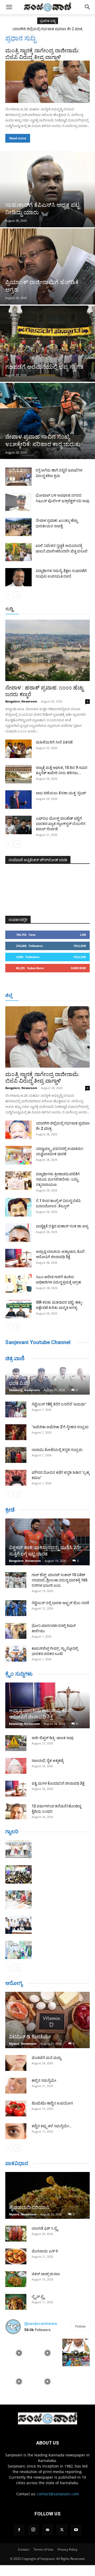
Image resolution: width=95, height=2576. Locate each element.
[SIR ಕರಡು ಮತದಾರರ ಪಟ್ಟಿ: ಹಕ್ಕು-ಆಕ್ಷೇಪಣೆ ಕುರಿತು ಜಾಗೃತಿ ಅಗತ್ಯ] (18, 1309)
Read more (18, 138)
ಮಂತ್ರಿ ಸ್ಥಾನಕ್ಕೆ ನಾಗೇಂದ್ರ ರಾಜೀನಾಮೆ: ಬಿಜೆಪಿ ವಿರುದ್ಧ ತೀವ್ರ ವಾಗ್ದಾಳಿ (42, 54)
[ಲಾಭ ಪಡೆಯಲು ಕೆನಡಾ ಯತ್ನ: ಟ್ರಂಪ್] (18, 800)
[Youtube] (76, 2530)
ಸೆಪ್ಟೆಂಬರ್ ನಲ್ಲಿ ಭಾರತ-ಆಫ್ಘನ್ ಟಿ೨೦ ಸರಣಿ (60, 1603)
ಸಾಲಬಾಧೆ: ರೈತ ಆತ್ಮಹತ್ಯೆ (48, 1761)
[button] (9, 7)
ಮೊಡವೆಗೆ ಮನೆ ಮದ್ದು (46, 2058)
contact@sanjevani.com (58, 2494)
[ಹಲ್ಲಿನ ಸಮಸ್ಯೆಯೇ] (16, 2086)
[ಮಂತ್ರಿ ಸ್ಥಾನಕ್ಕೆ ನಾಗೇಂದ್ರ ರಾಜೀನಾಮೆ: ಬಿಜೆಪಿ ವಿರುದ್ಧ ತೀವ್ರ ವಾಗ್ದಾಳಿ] (47, 82)
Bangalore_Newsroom (21, 701)
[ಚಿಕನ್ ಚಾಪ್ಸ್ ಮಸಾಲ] (16, 2279)
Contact (24, 2549)
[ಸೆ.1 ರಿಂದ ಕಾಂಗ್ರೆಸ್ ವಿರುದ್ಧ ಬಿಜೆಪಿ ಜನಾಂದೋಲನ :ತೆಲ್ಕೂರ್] (18, 1207)
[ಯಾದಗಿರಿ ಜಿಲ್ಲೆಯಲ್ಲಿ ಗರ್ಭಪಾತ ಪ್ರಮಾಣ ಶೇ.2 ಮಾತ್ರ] (18, 1130)
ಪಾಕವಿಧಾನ (17, 2163)
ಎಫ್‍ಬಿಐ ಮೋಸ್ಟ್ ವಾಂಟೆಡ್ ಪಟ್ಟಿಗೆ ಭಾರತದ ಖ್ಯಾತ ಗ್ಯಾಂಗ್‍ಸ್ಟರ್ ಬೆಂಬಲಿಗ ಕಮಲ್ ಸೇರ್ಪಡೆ (61, 824)
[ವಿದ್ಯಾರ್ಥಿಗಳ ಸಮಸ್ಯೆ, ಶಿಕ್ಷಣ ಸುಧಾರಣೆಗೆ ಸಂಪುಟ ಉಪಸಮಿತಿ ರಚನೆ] (18, 577)
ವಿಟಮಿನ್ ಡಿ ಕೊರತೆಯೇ (30, 2037)
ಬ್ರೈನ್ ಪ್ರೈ (38, 2297)
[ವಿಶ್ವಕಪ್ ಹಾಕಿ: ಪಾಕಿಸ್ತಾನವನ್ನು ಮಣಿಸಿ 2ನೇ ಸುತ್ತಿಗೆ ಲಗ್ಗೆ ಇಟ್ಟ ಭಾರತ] (47, 1542)
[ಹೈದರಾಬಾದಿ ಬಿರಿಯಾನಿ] (47, 2195)
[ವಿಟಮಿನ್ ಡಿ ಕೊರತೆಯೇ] (47, 2020)
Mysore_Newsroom (23, 2044)
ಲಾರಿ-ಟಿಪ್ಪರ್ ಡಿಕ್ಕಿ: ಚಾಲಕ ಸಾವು (53, 1738)
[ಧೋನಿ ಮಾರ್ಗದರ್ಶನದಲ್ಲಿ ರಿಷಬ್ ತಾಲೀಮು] (16, 1631)
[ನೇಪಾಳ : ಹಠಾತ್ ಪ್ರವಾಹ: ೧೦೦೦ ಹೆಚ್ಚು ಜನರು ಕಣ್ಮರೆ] (47, 650)
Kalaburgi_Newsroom (24, 1390)
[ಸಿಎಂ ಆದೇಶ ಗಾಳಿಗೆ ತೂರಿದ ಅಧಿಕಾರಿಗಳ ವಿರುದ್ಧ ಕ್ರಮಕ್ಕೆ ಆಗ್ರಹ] (18, 1284)
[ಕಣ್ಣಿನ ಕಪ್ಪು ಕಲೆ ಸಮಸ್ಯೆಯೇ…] (16, 2131)
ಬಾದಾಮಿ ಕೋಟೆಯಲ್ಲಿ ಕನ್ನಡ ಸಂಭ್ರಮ (57, 1450)
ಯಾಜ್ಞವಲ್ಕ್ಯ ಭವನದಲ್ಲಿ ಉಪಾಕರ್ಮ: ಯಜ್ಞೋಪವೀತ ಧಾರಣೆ (47, 29)
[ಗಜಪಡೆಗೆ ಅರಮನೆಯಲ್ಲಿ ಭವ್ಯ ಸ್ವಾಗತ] (47, 344)
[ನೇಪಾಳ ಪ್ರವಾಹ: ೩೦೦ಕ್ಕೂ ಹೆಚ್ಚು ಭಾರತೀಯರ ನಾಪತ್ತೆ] (18, 527)
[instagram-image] (19, 2352)
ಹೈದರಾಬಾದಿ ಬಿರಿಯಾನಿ (29, 2207)
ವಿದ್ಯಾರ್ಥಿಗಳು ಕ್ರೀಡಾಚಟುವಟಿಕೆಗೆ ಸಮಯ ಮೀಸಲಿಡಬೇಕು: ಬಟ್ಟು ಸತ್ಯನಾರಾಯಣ (58, 1179)
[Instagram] (33, 2530)
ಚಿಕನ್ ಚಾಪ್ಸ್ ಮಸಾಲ (46, 2274)
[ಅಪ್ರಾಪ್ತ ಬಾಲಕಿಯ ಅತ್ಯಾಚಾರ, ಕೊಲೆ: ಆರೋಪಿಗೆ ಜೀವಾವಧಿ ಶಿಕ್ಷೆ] (18, 1258)
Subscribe (78, 968)
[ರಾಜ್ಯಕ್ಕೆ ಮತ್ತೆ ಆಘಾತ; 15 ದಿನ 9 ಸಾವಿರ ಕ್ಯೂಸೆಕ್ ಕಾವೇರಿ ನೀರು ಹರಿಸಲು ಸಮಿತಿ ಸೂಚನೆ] (18, 774)
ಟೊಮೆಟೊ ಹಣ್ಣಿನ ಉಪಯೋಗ (52, 2103)
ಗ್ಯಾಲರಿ (12, 1831)
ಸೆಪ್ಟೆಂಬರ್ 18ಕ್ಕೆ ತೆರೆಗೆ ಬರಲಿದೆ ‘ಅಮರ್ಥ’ (59, 1404)
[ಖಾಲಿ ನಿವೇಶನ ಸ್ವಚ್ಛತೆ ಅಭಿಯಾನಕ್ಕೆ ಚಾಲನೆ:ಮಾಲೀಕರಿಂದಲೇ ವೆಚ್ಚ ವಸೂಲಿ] (18, 552)
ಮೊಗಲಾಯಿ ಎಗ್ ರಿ (45, 2251)
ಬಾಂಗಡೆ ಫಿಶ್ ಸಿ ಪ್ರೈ (45, 2228)
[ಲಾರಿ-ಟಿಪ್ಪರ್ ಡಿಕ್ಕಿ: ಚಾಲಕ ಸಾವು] (16, 1743)
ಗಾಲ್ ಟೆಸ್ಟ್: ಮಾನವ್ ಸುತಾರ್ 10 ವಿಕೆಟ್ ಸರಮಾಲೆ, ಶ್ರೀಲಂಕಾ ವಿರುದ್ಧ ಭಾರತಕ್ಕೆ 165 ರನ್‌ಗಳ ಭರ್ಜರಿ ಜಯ (60, 1580)
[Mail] (47, 2530)
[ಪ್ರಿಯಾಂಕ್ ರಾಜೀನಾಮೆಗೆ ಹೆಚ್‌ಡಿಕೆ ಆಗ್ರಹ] (47, 266)
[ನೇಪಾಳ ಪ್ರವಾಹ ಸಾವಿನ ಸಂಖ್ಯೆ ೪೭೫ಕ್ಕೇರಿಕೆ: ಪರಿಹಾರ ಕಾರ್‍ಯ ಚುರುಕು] (47, 421)
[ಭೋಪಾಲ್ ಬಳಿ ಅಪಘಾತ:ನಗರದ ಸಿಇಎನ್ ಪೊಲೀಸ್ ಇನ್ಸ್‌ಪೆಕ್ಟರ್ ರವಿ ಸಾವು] (18, 502)
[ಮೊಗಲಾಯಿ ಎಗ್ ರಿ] (16, 2256)
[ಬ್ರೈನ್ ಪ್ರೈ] (16, 2302)
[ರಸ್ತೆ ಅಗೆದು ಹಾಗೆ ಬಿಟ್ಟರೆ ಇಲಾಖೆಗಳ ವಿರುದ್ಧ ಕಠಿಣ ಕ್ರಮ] (18, 477)
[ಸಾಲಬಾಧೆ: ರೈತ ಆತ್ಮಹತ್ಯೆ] (16, 1766)
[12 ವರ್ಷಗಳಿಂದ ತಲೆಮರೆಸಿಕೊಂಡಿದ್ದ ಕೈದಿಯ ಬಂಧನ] (16, 1811)
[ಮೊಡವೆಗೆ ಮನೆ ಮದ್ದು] (16, 2063)
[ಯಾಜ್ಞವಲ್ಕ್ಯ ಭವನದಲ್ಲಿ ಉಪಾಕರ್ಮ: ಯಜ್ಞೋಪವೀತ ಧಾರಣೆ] (18, 1155)
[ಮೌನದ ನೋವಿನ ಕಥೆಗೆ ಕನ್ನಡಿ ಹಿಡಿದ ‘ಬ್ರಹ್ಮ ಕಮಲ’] (16, 1478)
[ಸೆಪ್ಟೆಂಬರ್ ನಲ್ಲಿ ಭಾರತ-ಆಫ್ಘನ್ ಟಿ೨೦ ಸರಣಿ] (16, 1608)
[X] (62, 2530)
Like (83, 935)
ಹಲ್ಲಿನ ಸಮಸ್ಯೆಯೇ (44, 2080)
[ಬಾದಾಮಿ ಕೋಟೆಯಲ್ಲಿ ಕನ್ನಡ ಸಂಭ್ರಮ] (16, 1455)
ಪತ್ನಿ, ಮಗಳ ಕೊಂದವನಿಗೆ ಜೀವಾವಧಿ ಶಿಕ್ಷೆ (58, 1783)
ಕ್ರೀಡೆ (10, 1510)
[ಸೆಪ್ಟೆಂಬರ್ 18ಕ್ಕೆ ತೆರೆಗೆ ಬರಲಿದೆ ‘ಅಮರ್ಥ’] (16, 1409)
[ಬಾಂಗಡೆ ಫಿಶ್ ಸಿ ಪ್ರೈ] (16, 2234)
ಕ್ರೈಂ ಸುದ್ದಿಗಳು (19, 1674)
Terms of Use (43, 2549)
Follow (80, 946)
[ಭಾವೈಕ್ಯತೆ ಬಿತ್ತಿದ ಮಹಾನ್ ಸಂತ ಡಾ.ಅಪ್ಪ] (18, 1233)
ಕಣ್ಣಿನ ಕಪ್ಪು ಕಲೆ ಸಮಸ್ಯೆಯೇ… (52, 2126)
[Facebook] (19, 2530)
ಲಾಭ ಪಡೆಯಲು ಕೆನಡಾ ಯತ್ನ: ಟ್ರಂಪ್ (61, 793)
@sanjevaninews (41, 2323)
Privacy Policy (67, 2549)
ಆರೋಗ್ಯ (14, 1983)
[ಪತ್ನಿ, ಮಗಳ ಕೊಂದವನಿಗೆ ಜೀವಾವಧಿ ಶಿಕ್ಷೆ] (16, 1789)
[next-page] (17, 595)
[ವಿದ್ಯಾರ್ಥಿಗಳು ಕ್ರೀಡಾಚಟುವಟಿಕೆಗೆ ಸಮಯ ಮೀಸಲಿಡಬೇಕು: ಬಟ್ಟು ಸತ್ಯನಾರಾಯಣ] (18, 1181)
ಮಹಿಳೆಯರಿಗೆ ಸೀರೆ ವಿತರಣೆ (54, 742)
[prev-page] (9, 595)
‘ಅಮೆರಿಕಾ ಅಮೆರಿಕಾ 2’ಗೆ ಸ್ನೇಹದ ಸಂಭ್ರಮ (60, 1427)
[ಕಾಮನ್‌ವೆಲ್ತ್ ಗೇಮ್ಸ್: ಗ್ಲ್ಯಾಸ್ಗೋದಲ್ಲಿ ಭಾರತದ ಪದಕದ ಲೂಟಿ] (16, 1654)
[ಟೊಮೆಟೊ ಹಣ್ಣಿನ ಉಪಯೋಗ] (16, 2108)
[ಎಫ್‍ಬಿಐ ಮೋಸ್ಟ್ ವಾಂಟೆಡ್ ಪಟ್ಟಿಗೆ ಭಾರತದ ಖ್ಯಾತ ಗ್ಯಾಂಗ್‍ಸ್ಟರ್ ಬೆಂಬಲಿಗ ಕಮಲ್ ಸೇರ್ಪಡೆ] (18, 825)
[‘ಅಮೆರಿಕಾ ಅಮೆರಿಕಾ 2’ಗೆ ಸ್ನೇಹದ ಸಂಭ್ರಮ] (16, 1432)
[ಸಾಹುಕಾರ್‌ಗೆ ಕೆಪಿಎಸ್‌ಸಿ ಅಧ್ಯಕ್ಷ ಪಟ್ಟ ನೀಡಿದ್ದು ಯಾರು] (47, 189)
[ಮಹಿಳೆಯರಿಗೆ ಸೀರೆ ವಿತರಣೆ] (18, 749)
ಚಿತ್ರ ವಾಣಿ (15, 1358)
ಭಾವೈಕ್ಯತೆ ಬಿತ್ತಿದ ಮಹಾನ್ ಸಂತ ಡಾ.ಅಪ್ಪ (62, 1226)
